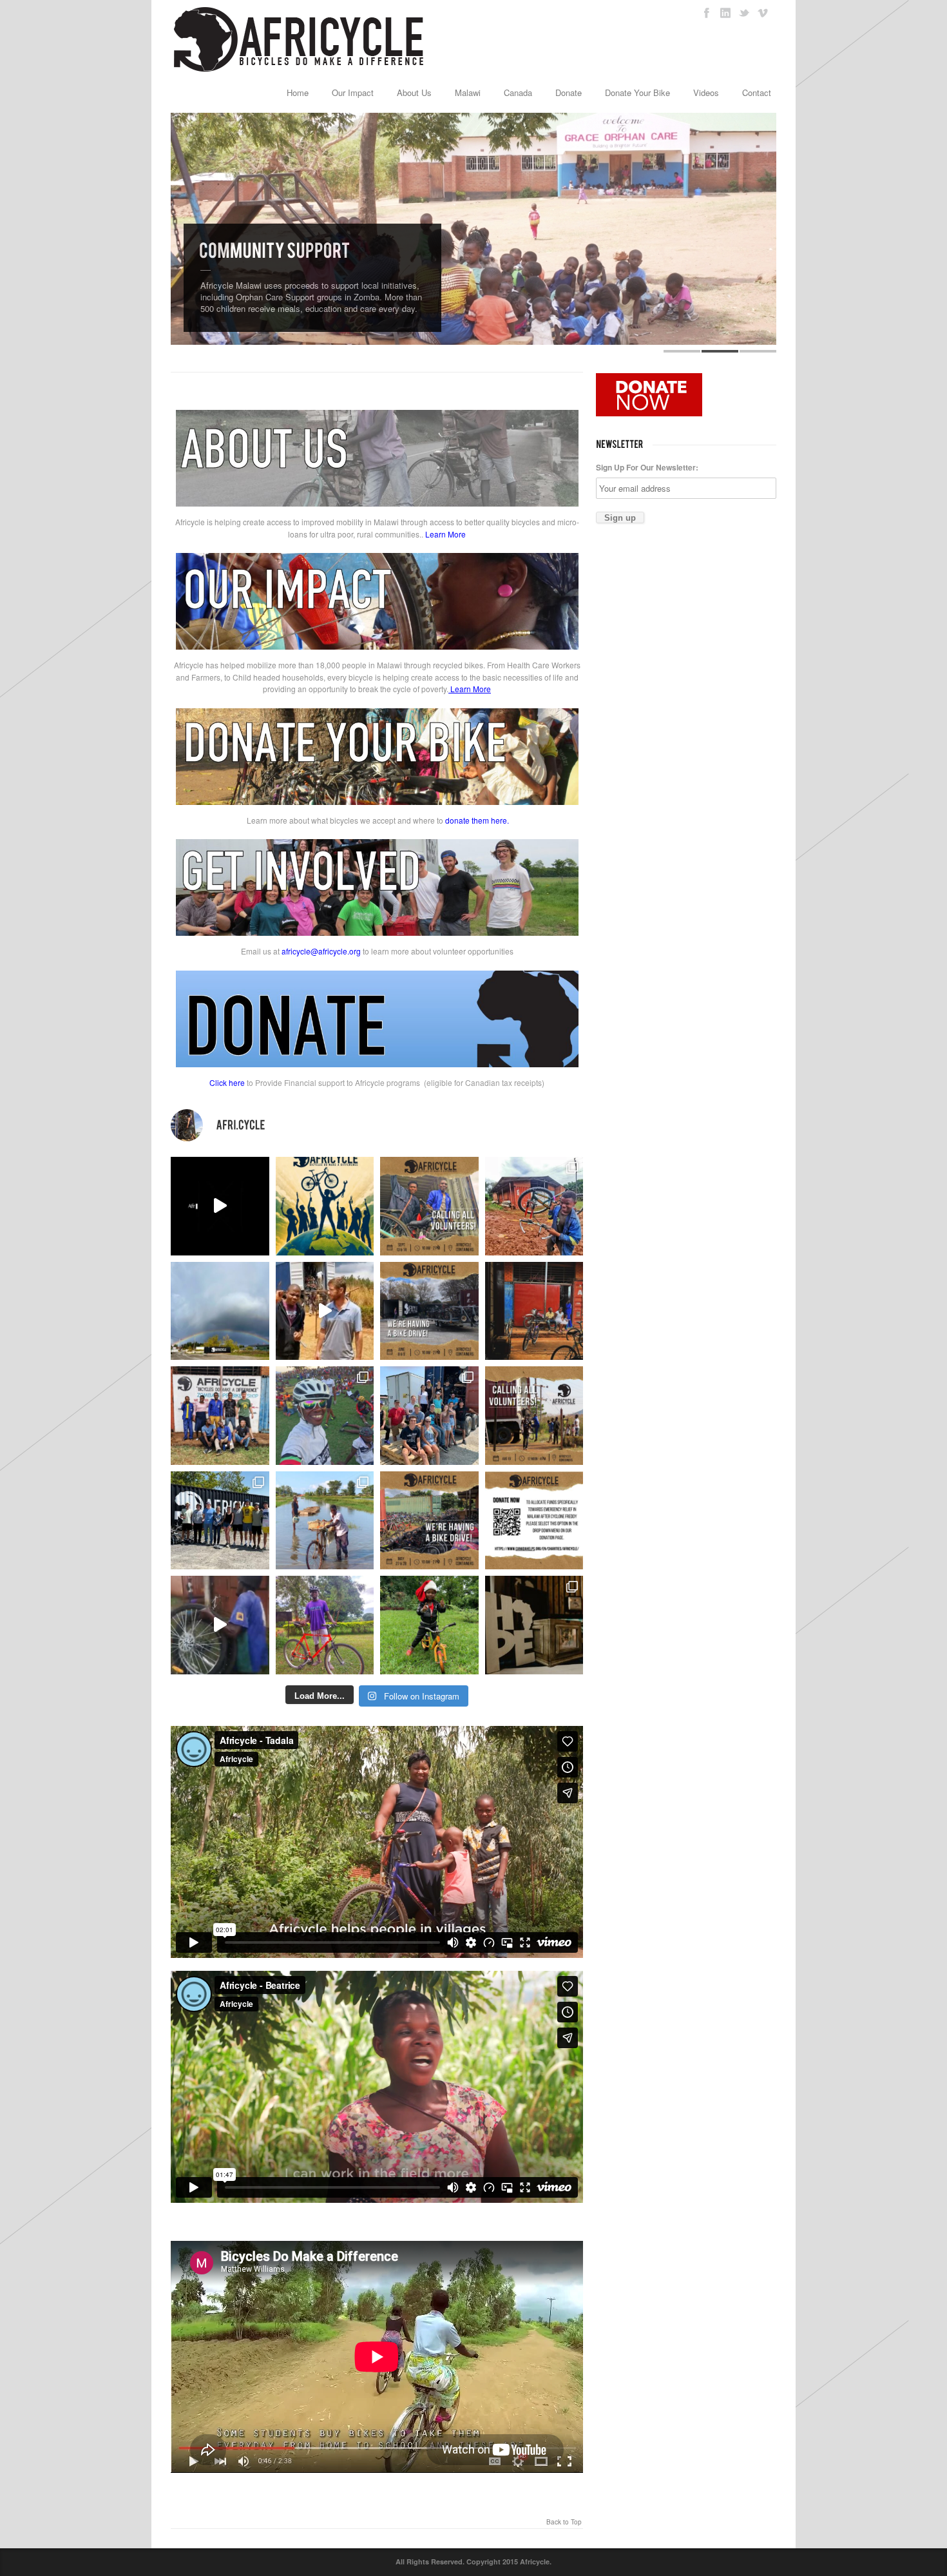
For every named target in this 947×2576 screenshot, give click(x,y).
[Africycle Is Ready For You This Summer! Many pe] (325, 1206)
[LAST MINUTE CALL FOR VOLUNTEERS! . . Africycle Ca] (534, 1416)
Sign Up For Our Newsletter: (647, 467)
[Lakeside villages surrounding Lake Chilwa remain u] (325, 1521)
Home (298, 92)
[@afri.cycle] (377, 1125)
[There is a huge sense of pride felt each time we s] (429, 1416)
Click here (227, 1082)
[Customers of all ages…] (534, 1311)
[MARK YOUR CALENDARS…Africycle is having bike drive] (429, 1521)
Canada (518, 92)
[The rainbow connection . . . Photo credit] (220, 1311)
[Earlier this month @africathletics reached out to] (325, 1625)
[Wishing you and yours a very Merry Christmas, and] (220, 1416)
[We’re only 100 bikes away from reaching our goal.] (220, 1206)
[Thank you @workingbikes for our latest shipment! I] (220, 1625)
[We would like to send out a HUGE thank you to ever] (220, 1521)
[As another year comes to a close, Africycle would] (429, 1625)
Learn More (445, 534)
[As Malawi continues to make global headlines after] (534, 1521)
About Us (414, 92)
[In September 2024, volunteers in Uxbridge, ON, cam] (534, 1206)
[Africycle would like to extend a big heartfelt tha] (534, 1625)
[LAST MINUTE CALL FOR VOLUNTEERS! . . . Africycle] (429, 1206)
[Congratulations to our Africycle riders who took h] (325, 1416)
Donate (569, 92)
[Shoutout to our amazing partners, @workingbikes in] (325, 1311)
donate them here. (477, 820)
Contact (757, 92)
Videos (706, 92)
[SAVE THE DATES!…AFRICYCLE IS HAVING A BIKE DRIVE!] (429, 1311)
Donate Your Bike (637, 92)
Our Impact (353, 92)
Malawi (468, 92)
